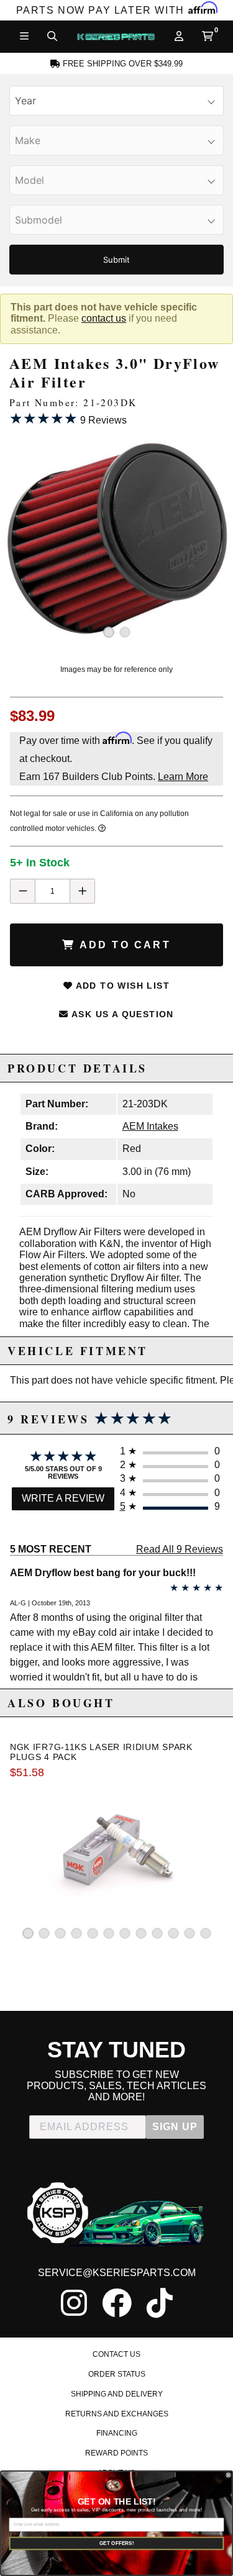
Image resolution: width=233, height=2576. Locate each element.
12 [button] (206, 1933)
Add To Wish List (121, 986)
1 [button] (109, 632)
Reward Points (116, 2453)
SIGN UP (175, 2127)
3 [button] (60, 1933)
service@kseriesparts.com (117, 2273)
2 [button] (125, 632)
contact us (104, 318)
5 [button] (93, 1933)
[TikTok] (160, 2303)
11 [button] (190, 1933)
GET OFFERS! (117, 2543)
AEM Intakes (150, 1126)
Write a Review (63, 1498)
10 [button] (173, 1933)
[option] (116, 540)
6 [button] (109, 1933)
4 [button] (76, 1933)
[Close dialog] (228, 2475)
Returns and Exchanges (117, 2414)
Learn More (183, 777)
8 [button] (141, 1933)
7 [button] (125, 1933)
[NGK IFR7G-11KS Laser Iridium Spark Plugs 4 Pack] (117, 1849)
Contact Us (116, 2354)
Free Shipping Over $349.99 (121, 64)
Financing (117, 2433)
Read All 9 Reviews (180, 1549)
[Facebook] (117, 2303)
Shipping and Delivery (117, 2394)
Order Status (117, 2374)
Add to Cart (123, 945)
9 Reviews (68, 418)
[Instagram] (74, 2303)
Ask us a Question (121, 1014)
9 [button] (157, 1933)
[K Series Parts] (116, 37)
